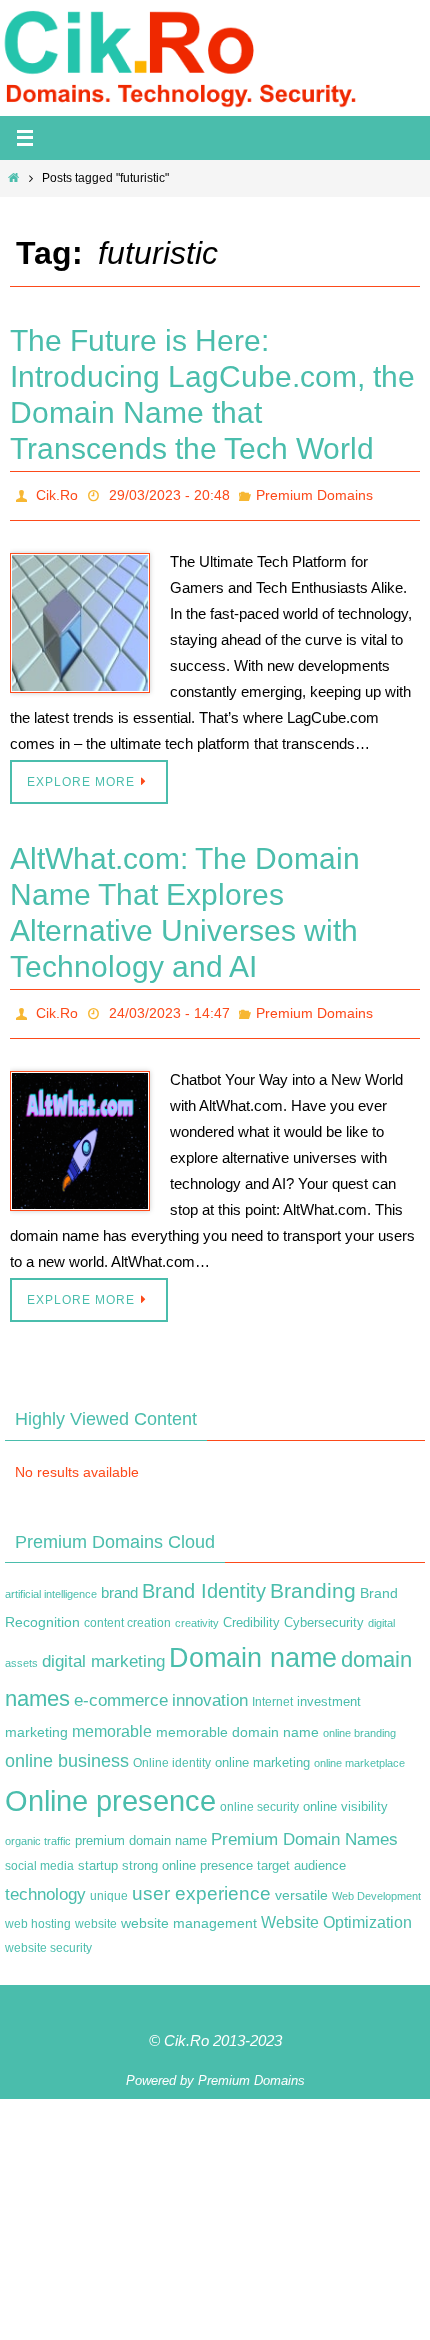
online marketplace (359, 1751)
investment (329, 1691)
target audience (301, 1854)
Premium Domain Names (304, 1828)
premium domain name (141, 1829)
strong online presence (187, 1855)
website (96, 1913)
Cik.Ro (57, 493)
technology (45, 1883)
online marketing (262, 1750)
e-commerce (121, 1689)
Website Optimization (336, 1911)
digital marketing (103, 1649)
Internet (272, 1691)
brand (119, 1582)
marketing (36, 1720)
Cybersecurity (324, 1612)
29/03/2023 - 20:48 (169, 493)
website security (48, 1937)
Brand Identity (204, 1580)
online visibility (345, 1796)
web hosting (38, 1913)
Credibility (251, 1612)
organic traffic (38, 1830)
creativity (197, 1612)
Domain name (253, 1645)
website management (189, 1912)
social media (39, 1855)
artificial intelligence (51, 1583)
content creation (127, 1612)
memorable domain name (237, 1720)
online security (259, 1796)
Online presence (110, 1789)
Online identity (172, 1751)
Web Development (376, 1885)
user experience (201, 1882)
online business (67, 1749)
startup (98, 1854)
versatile (301, 1884)
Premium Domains (314, 493)
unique (109, 1885)
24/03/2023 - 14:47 (169, 1006)
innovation (210, 1689)
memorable (112, 1719)
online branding (359, 1721)
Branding (313, 1580)
